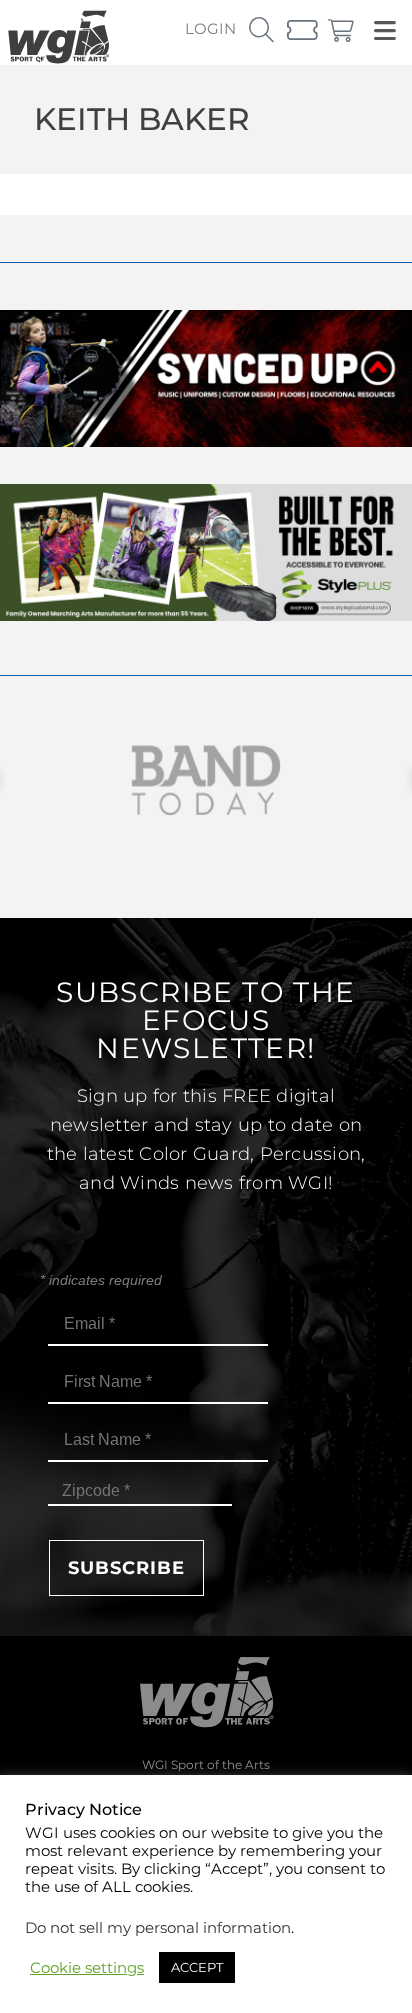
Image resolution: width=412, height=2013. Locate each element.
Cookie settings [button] (87, 1968)
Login (210, 28)
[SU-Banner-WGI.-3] (206, 441)
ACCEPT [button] (197, 1967)
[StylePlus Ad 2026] (206, 615)
